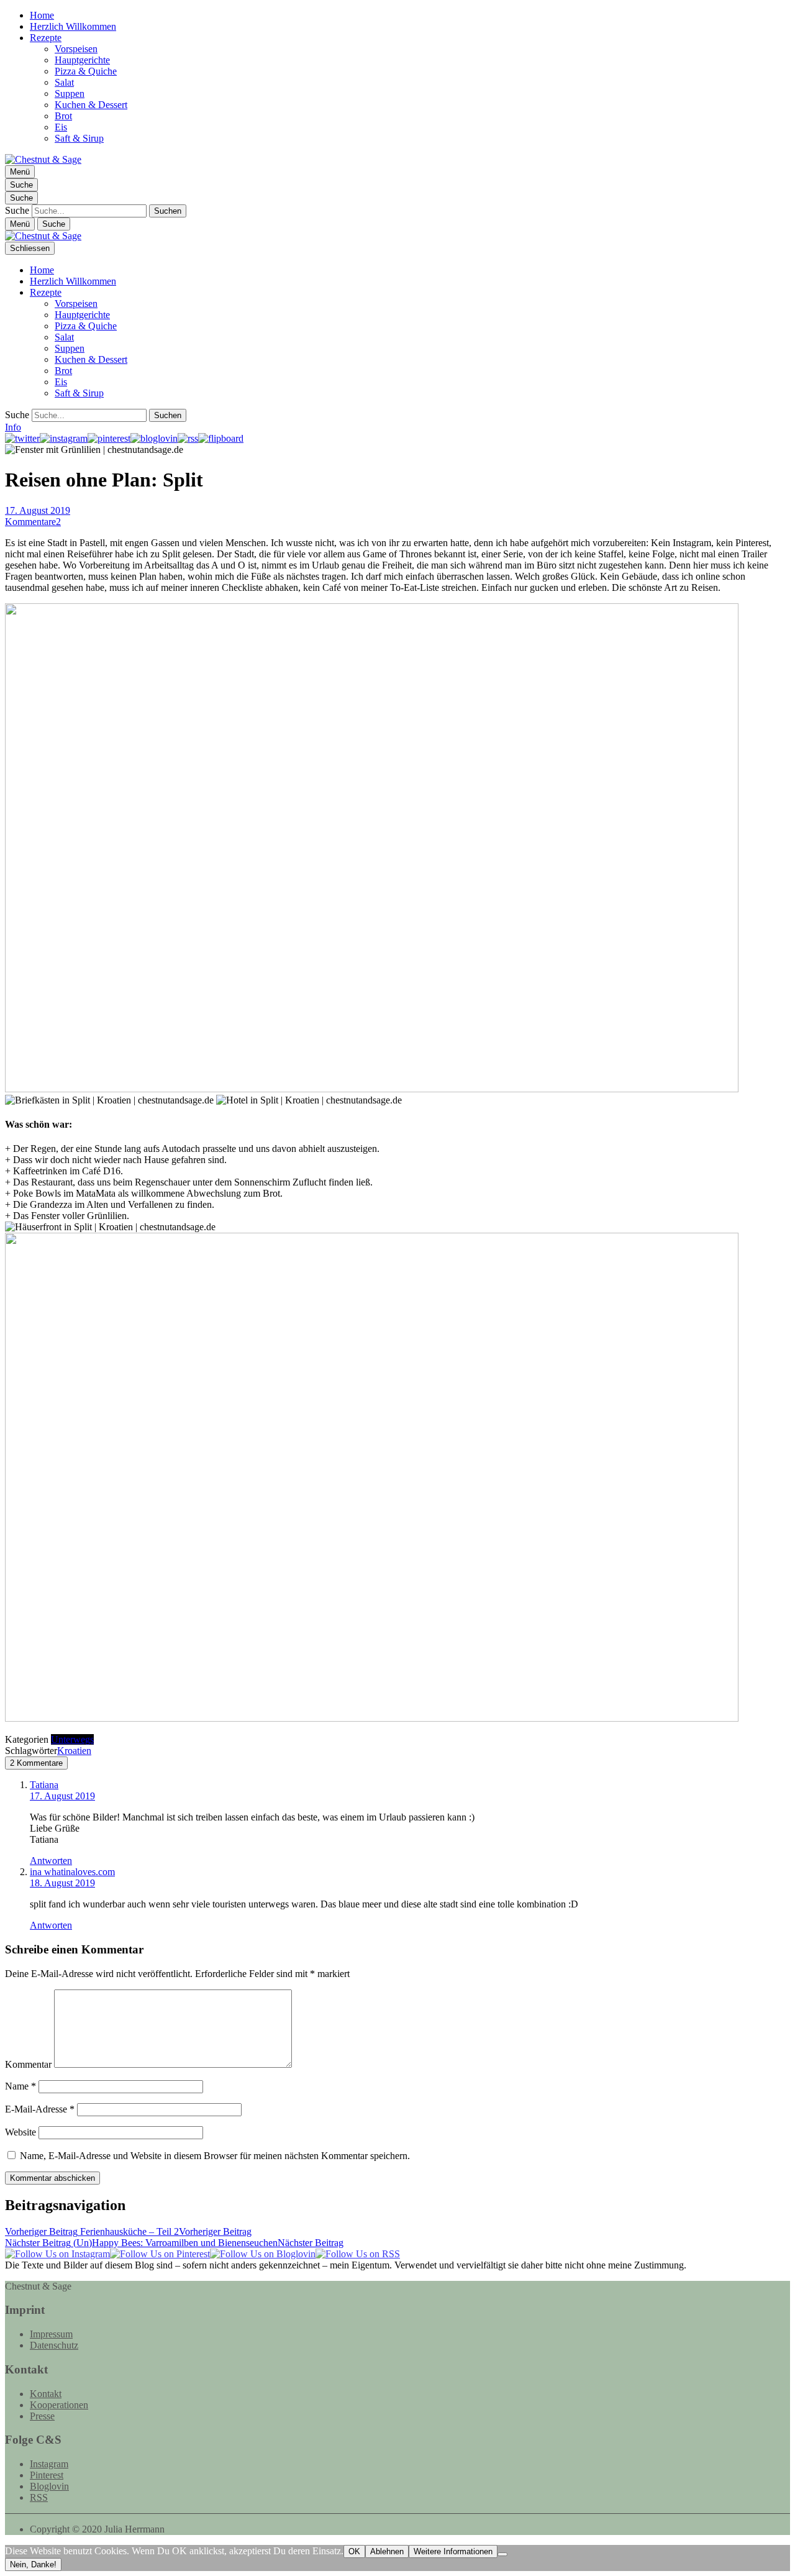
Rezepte (46, 38)
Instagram (49, 2464)
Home (42, 15)
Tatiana (44, 1785)
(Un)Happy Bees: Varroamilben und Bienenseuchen (174, 2243)
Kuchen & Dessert (91, 105)
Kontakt (46, 2394)
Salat (64, 82)
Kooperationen (59, 2405)
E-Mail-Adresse (40, 2109)
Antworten (51, 1861)
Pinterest (47, 2475)
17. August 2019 (38, 510)
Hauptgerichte (82, 60)
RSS (39, 2497)
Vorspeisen (76, 49)
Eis (61, 127)
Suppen (70, 94)
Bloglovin (49, 2486)
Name (20, 2086)
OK (354, 2551)
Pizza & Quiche (86, 71)
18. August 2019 (62, 1883)
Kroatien (74, 1751)
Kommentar (28, 2064)
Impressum (51, 2334)
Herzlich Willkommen (73, 26)
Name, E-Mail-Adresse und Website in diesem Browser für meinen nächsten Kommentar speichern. (215, 2156)
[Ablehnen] (502, 2554)
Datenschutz (54, 2345)
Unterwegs (72, 1739)
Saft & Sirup (79, 138)
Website (20, 2132)
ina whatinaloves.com (72, 1872)
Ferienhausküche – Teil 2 (128, 2231)
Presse (42, 2416)
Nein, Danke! (33, 2565)
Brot (63, 116)
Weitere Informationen (453, 2551)
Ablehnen (387, 2551)
